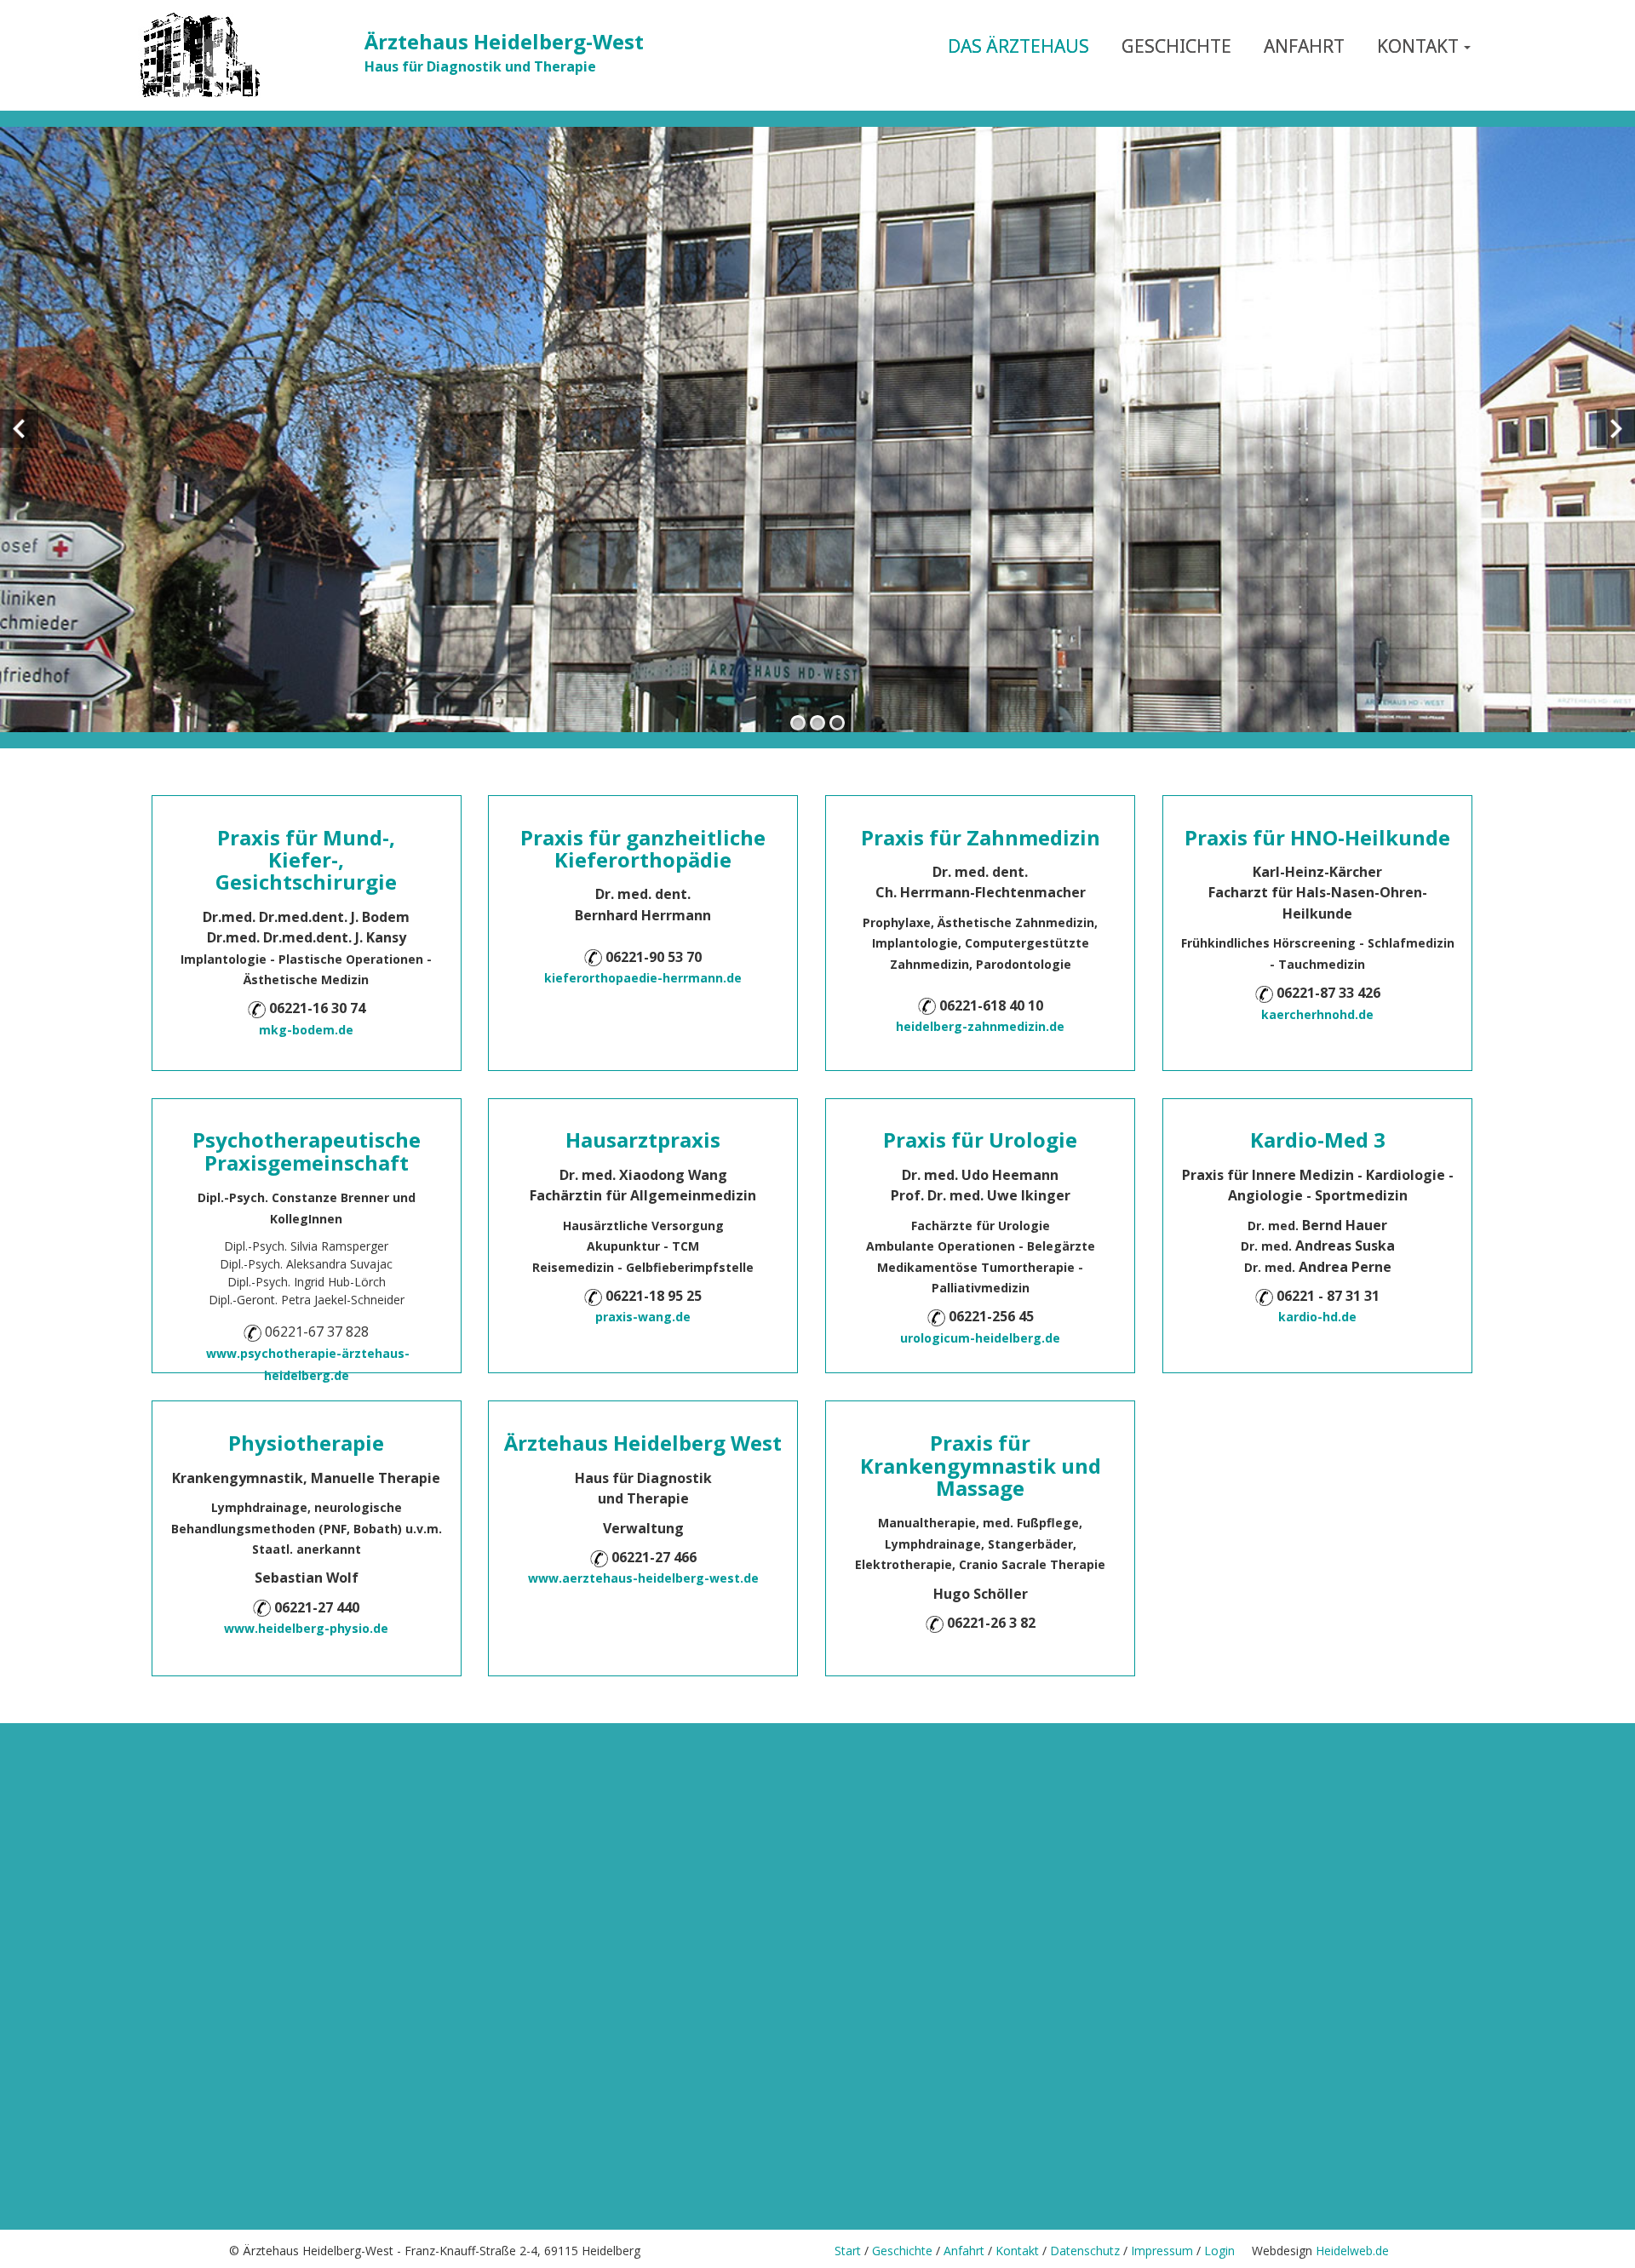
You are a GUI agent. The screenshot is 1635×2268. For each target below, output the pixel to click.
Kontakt (1017, 2251)
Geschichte (902, 2251)
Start (848, 2251)
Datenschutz (1085, 2251)
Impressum (1162, 2251)
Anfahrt (962, 2251)
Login (1228, 2251)
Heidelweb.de (1352, 2251)
